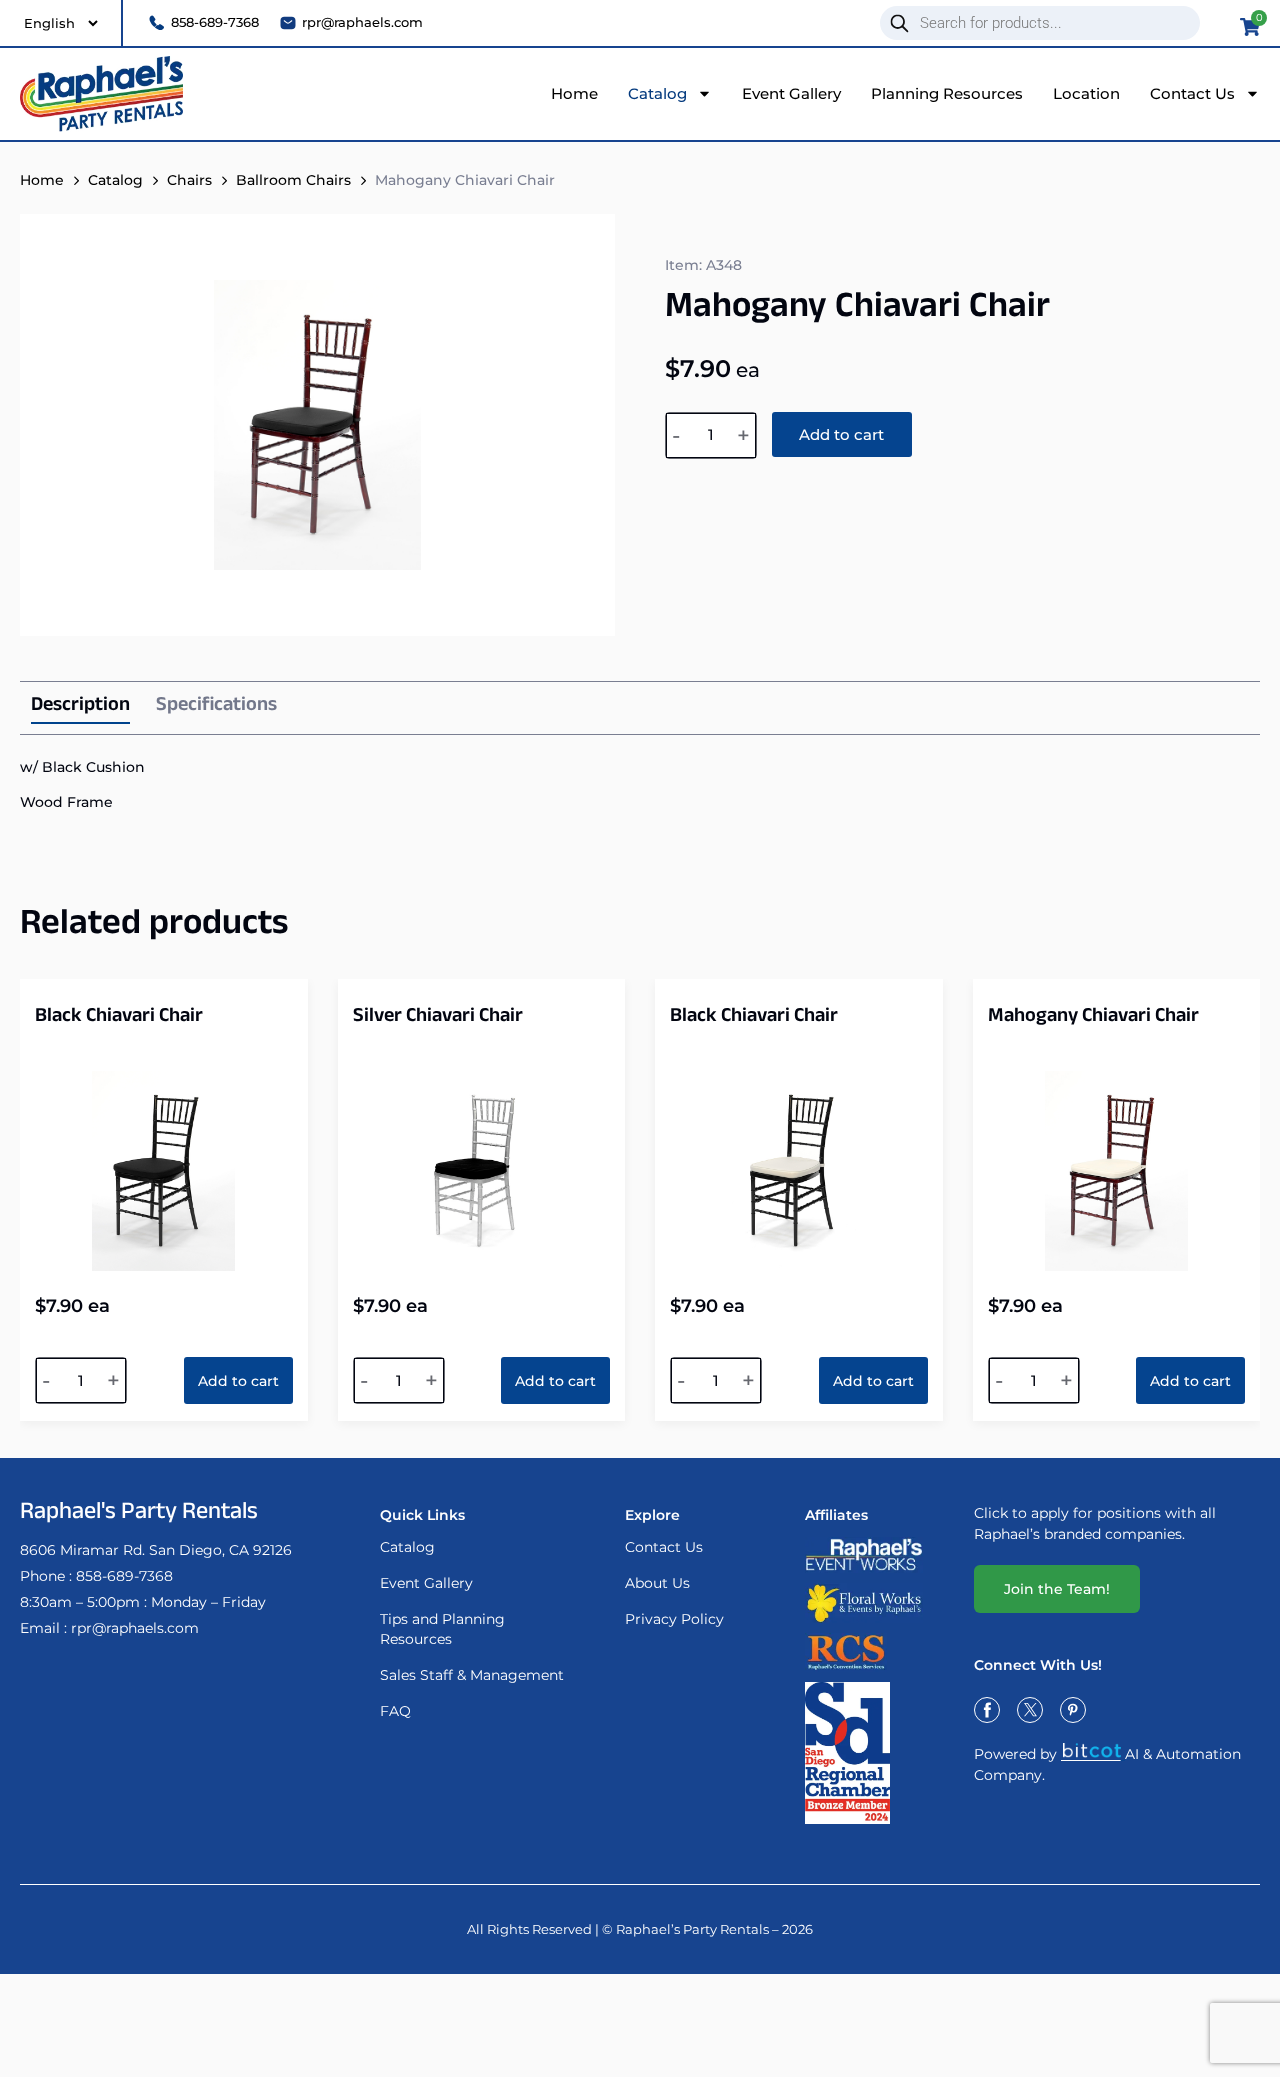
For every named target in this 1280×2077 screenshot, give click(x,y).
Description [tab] (80, 708)
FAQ (395, 1711)
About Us (657, 1583)
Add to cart (841, 434)
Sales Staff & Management (472, 1675)
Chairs (189, 180)
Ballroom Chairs (293, 180)
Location (1086, 93)
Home (574, 93)
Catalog (657, 93)
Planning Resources (947, 93)
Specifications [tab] (216, 707)
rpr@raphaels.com (135, 1628)
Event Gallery (791, 93)
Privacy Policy (674, 1619)
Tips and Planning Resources (442, 1629)
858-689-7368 (124, 1576)
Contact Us (1192, 93)
